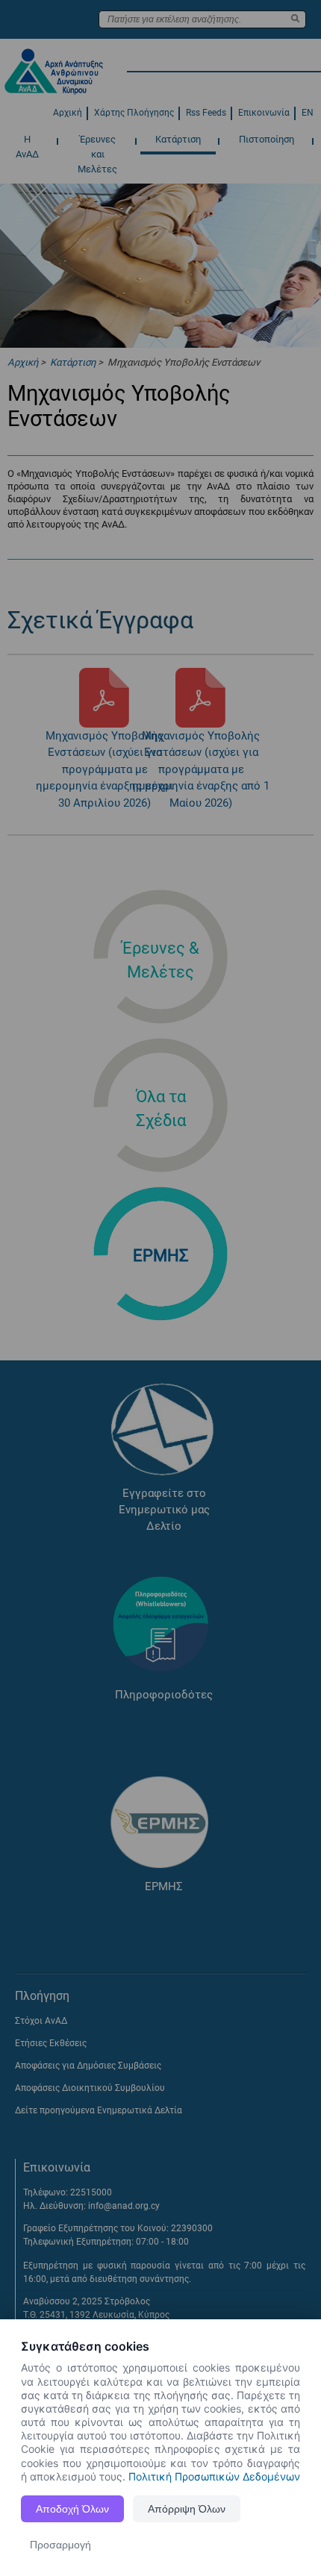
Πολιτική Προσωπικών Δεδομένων (214, 2476)
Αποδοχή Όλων (72, 2509)
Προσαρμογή (60, 2545)
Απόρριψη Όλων (187, 2509)
